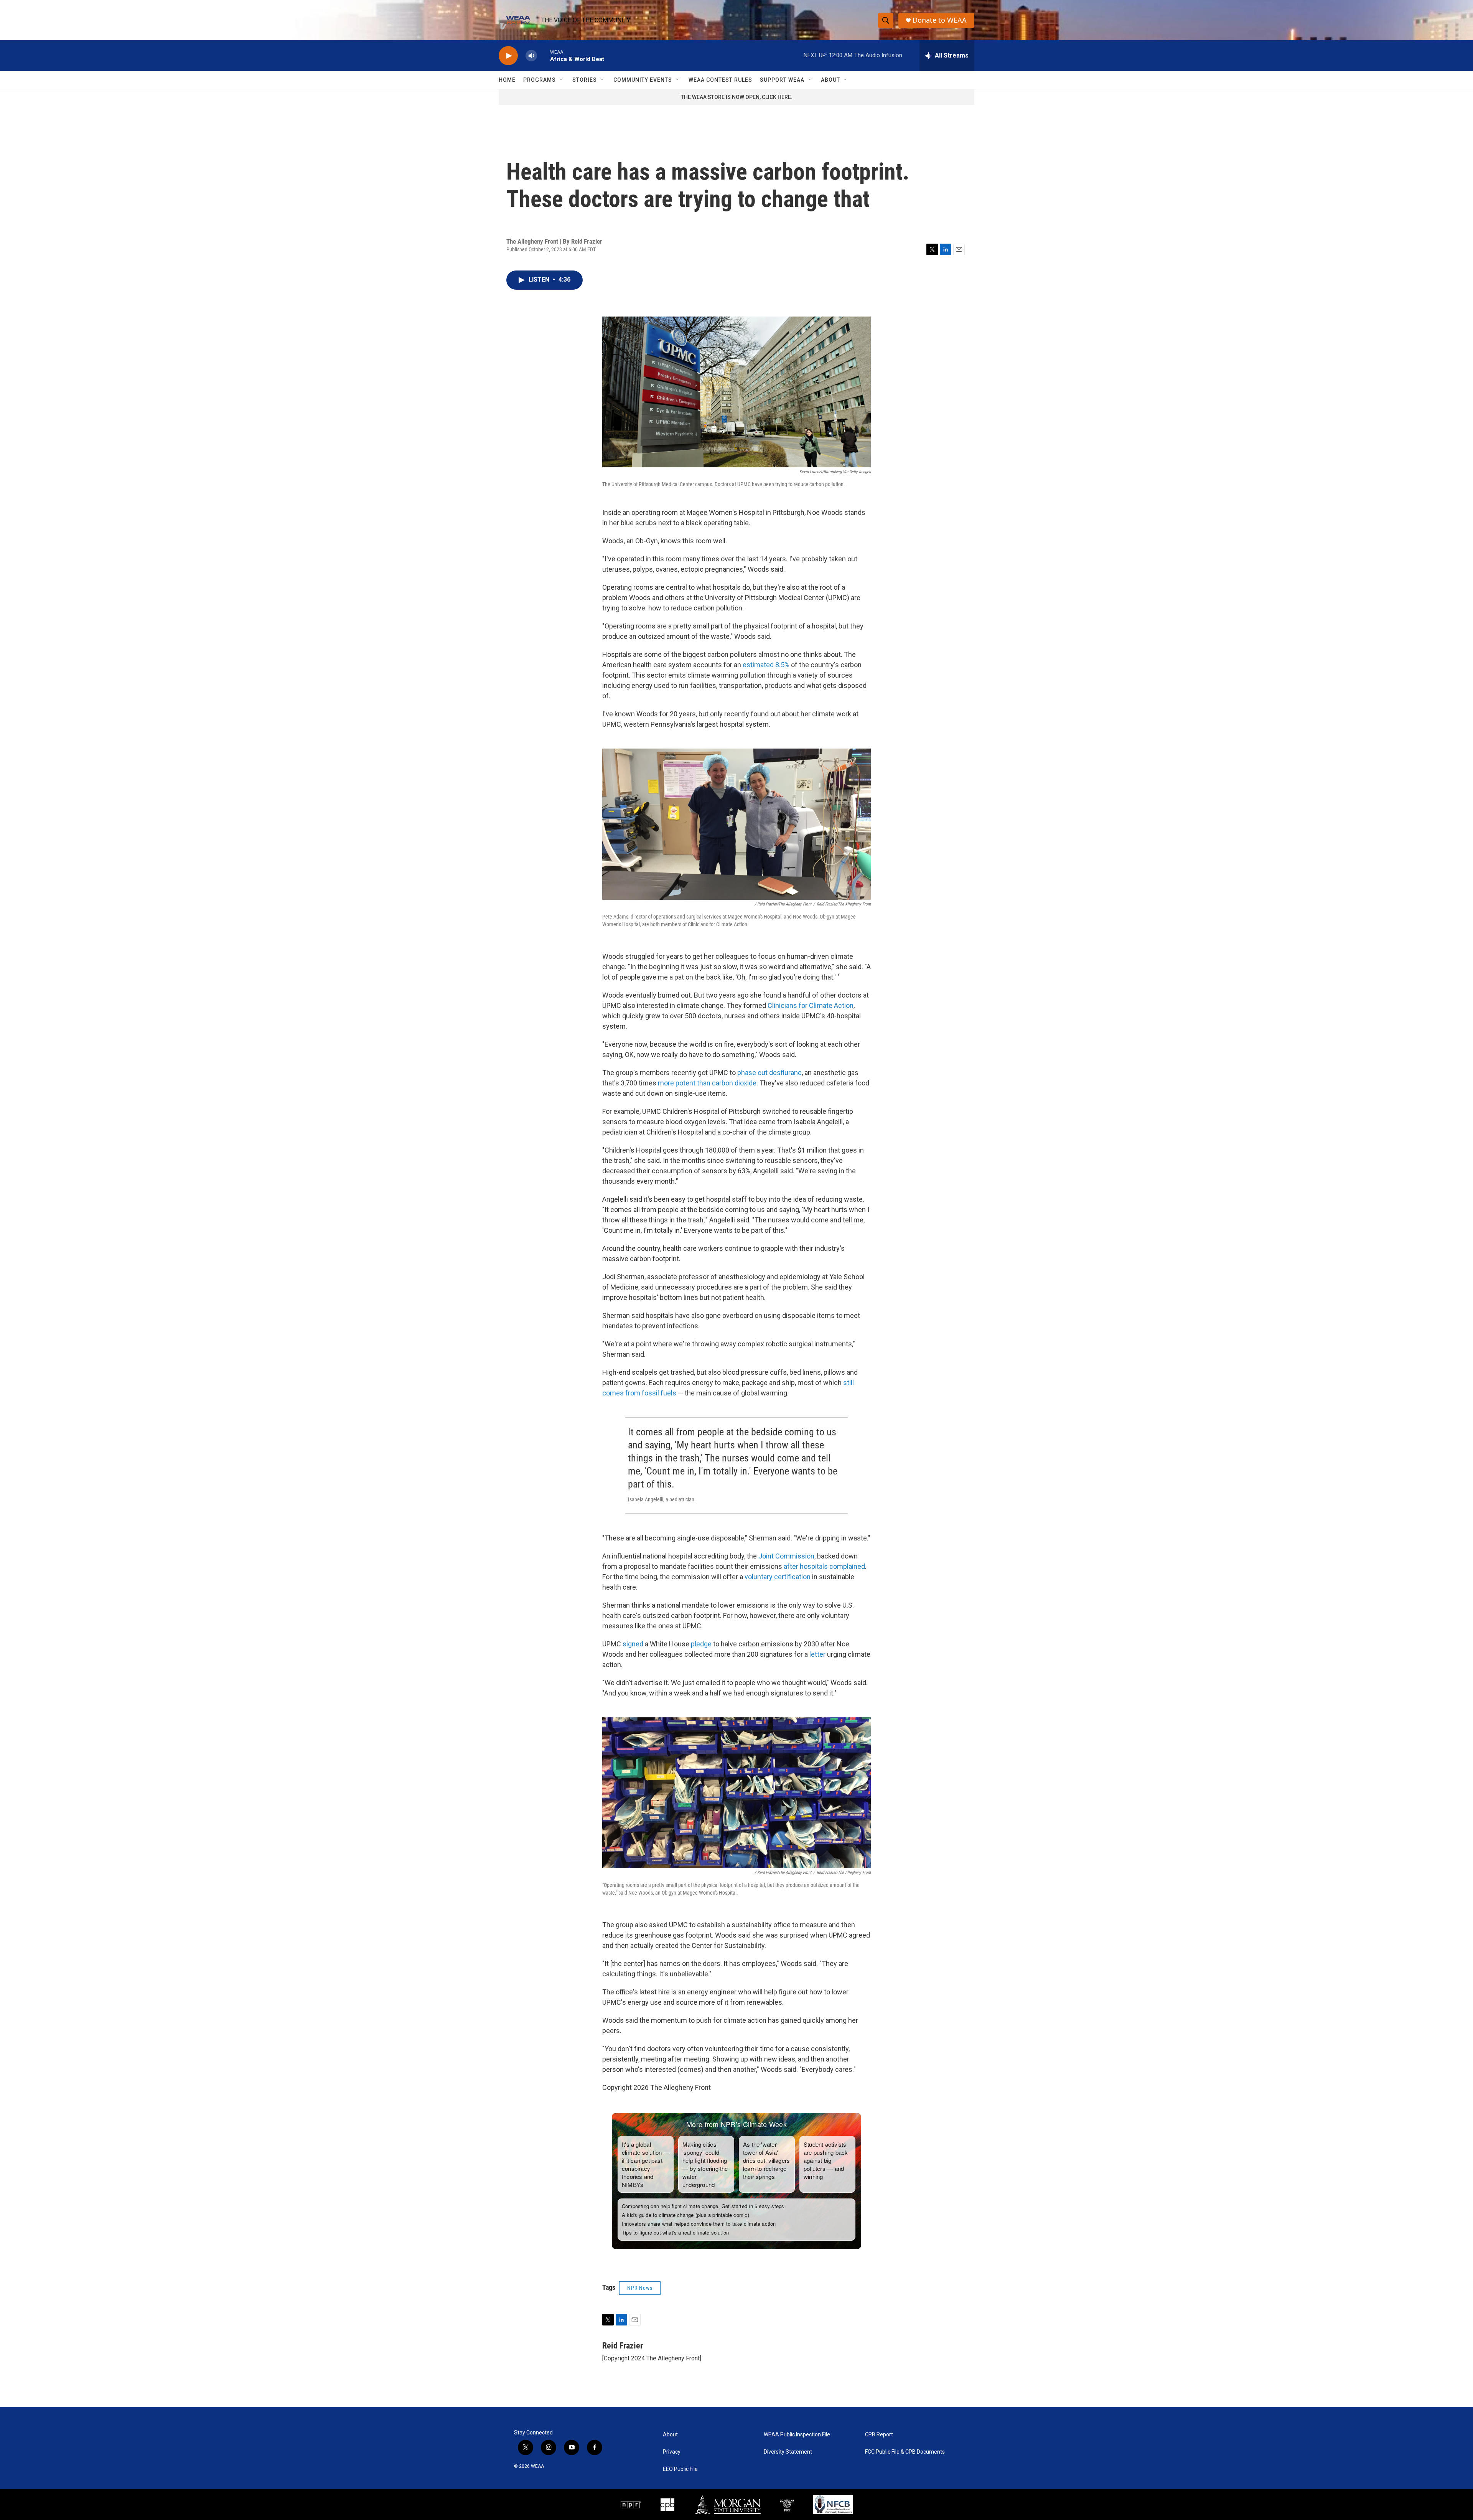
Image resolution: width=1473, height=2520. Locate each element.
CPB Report (879, 2435)
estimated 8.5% (766, 665)
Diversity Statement (788, 2452)
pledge (701, 1644)
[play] (508, 56)
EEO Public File (680, 2469)
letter (817, 1654)
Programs (540, 80)
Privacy (672, 2452)
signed (633, 1644)
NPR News (640, 2288)
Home (507, 80)
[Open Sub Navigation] (562, 80)
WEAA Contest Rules (720, 80)
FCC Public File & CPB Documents (905, 2452)
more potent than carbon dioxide (707, 1083)
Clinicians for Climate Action (811, 1005)
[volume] (531, 56)
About (830, 80)
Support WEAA (782, 80)
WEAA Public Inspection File (797, 2435)
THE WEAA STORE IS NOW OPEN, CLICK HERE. (737, 97)
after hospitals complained (824, 1566)
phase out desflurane (769, 1073)
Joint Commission (786, 1556)
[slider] (544, 55)
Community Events (643, 80)
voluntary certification (778, 1577)
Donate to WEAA (940, 20)
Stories (585, 80)
